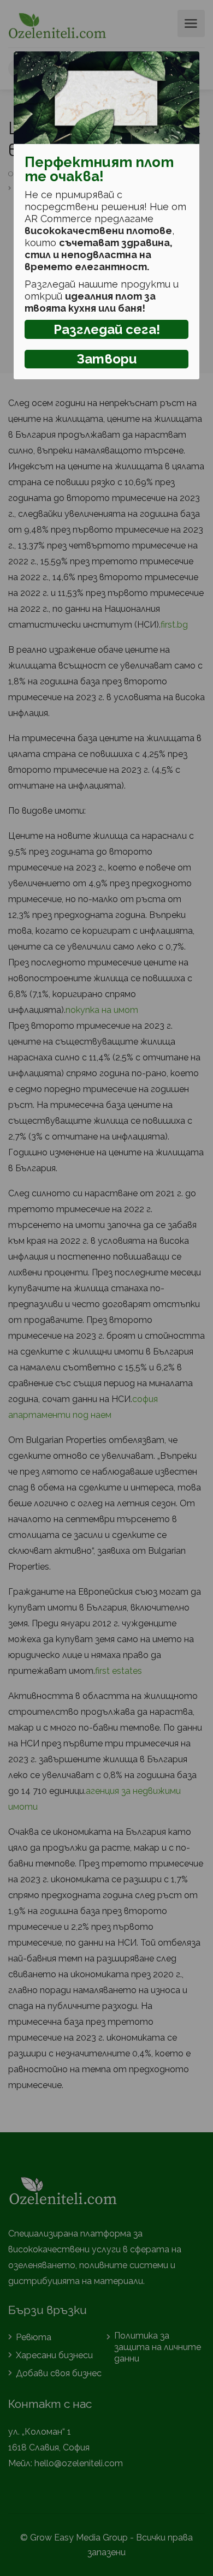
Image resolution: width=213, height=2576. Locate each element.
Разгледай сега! (107, 329)
